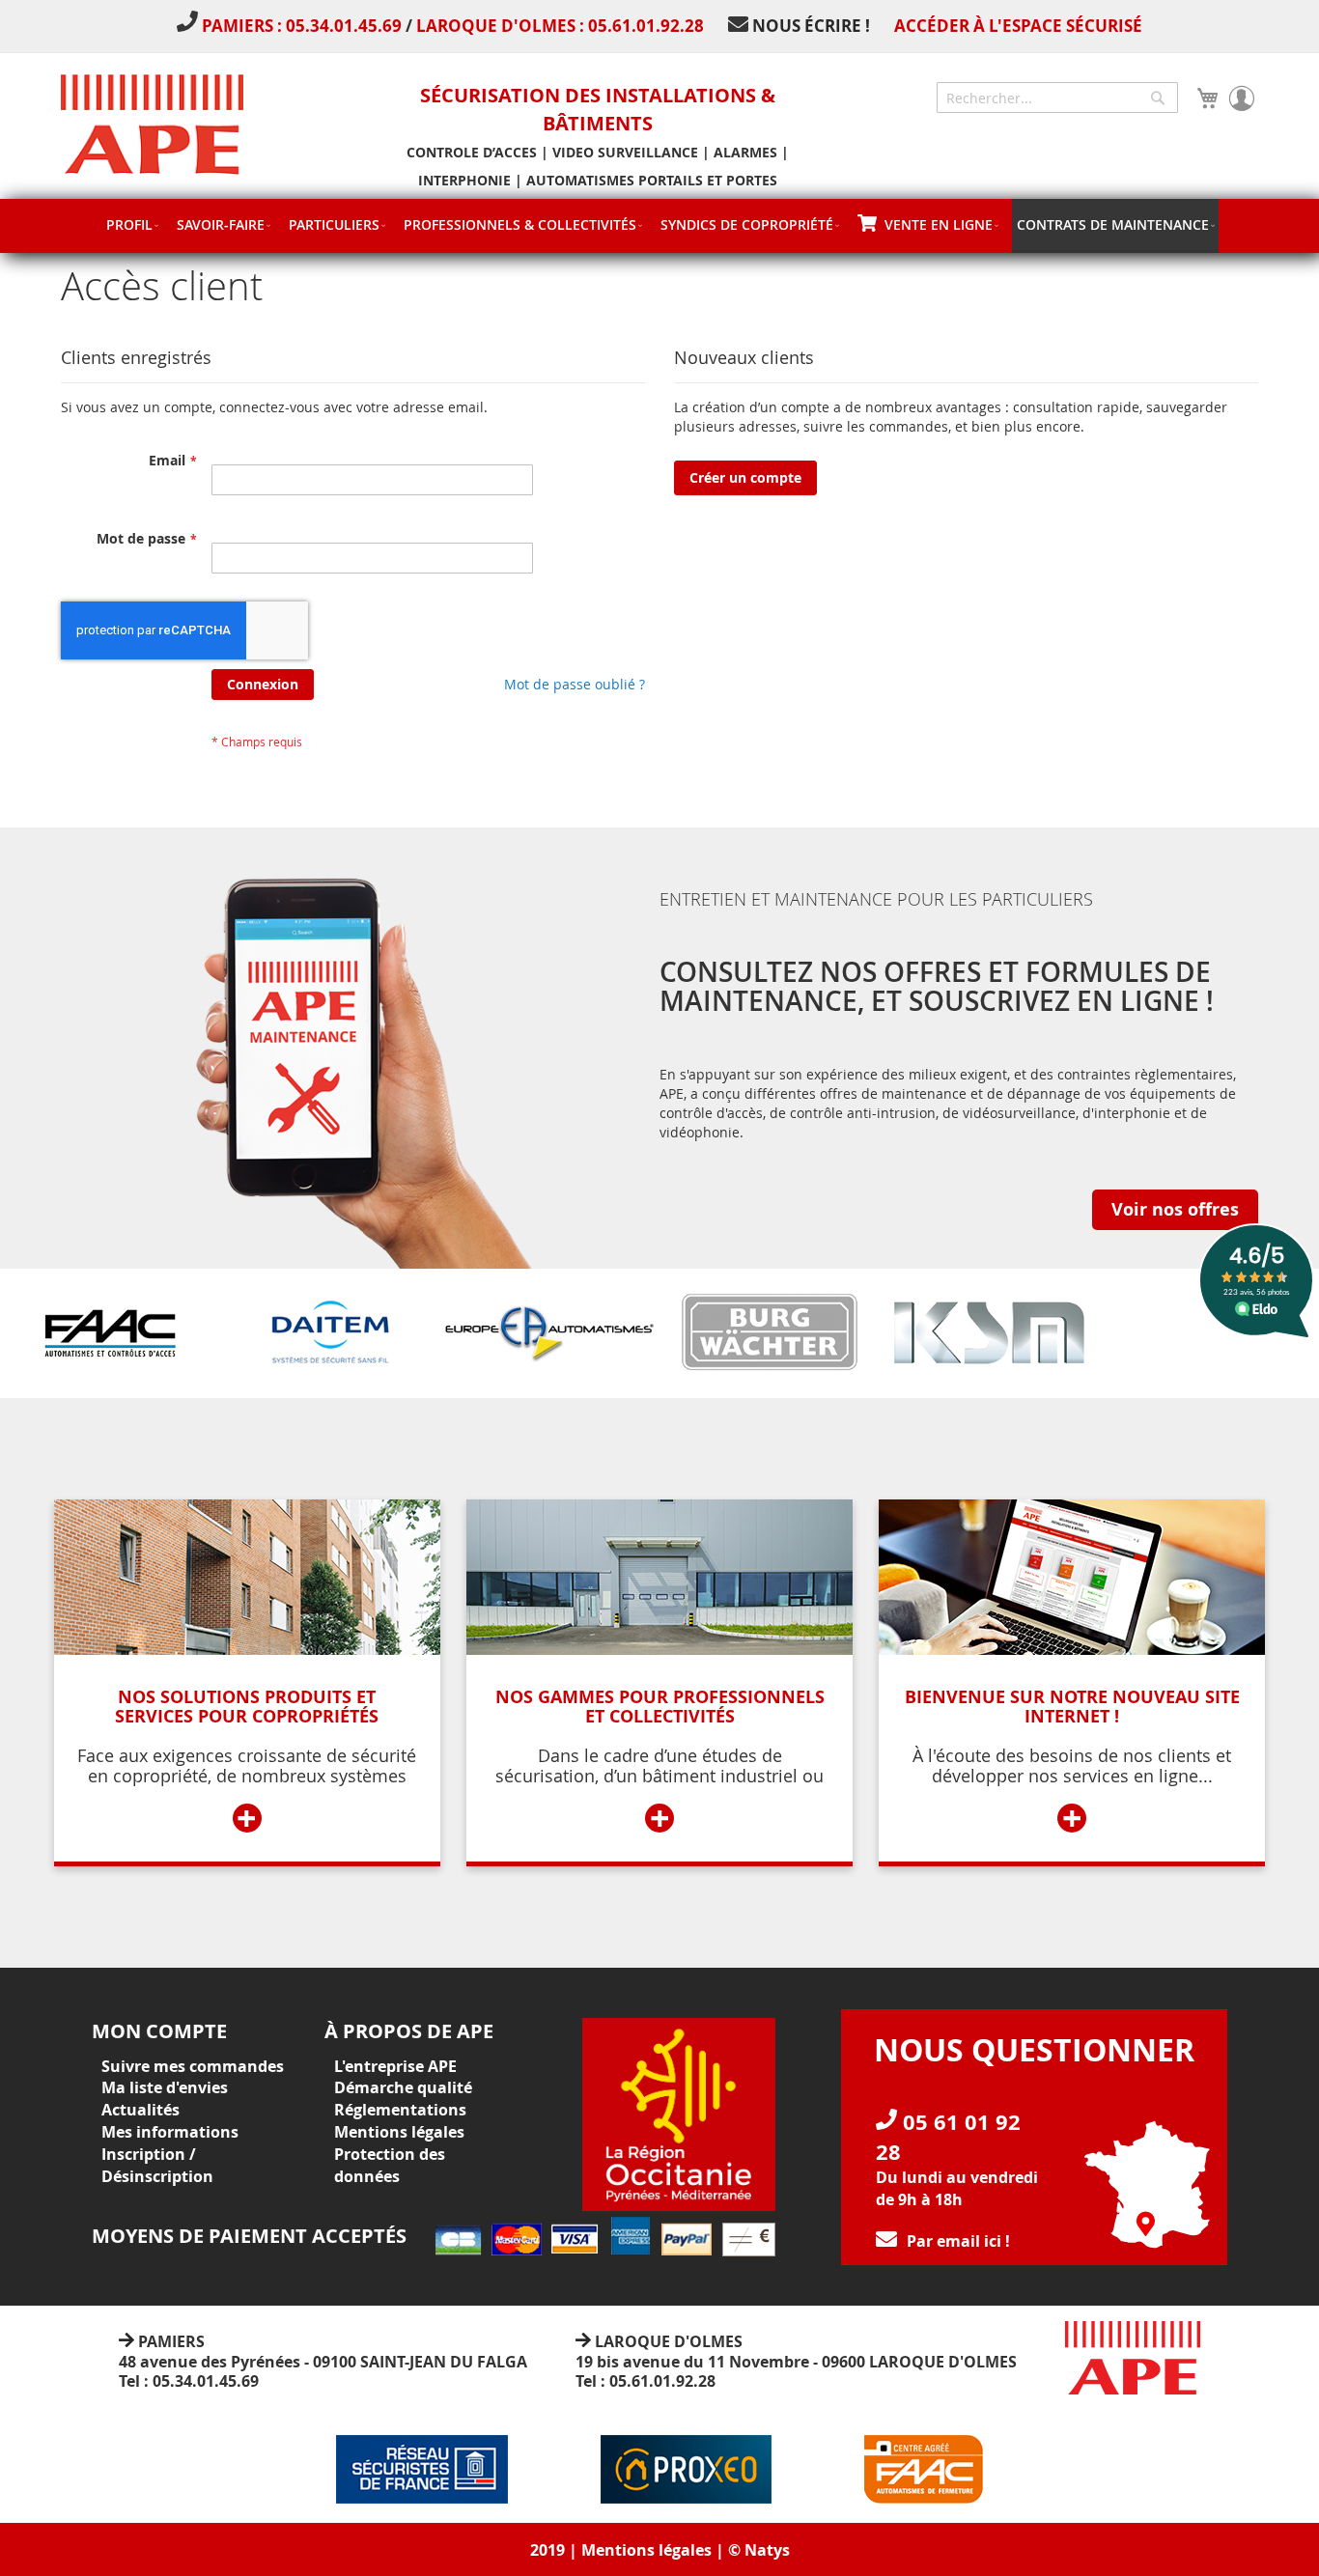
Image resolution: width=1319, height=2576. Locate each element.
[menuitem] (132, 224)
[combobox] (1057, 98)
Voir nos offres (1175, 1209)
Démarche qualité (403, 2087)
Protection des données (390, 2165)
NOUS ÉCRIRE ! (811, 26)
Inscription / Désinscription (157, 2165)
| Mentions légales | (646, 2550)
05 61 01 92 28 (948, 2137)
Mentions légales (399, 2132)
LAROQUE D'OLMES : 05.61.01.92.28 (560, 26)
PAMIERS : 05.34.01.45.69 (304, 26)
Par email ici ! (958, 2241)
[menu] (659, 226)
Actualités (140, 2110)
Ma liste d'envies (165, 2087)
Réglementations (400, 2110)
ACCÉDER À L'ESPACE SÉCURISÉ (1018, 26)
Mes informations (170, 2132)
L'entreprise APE (395, 2066)
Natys (767, 2550)
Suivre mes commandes (193, 2066)
